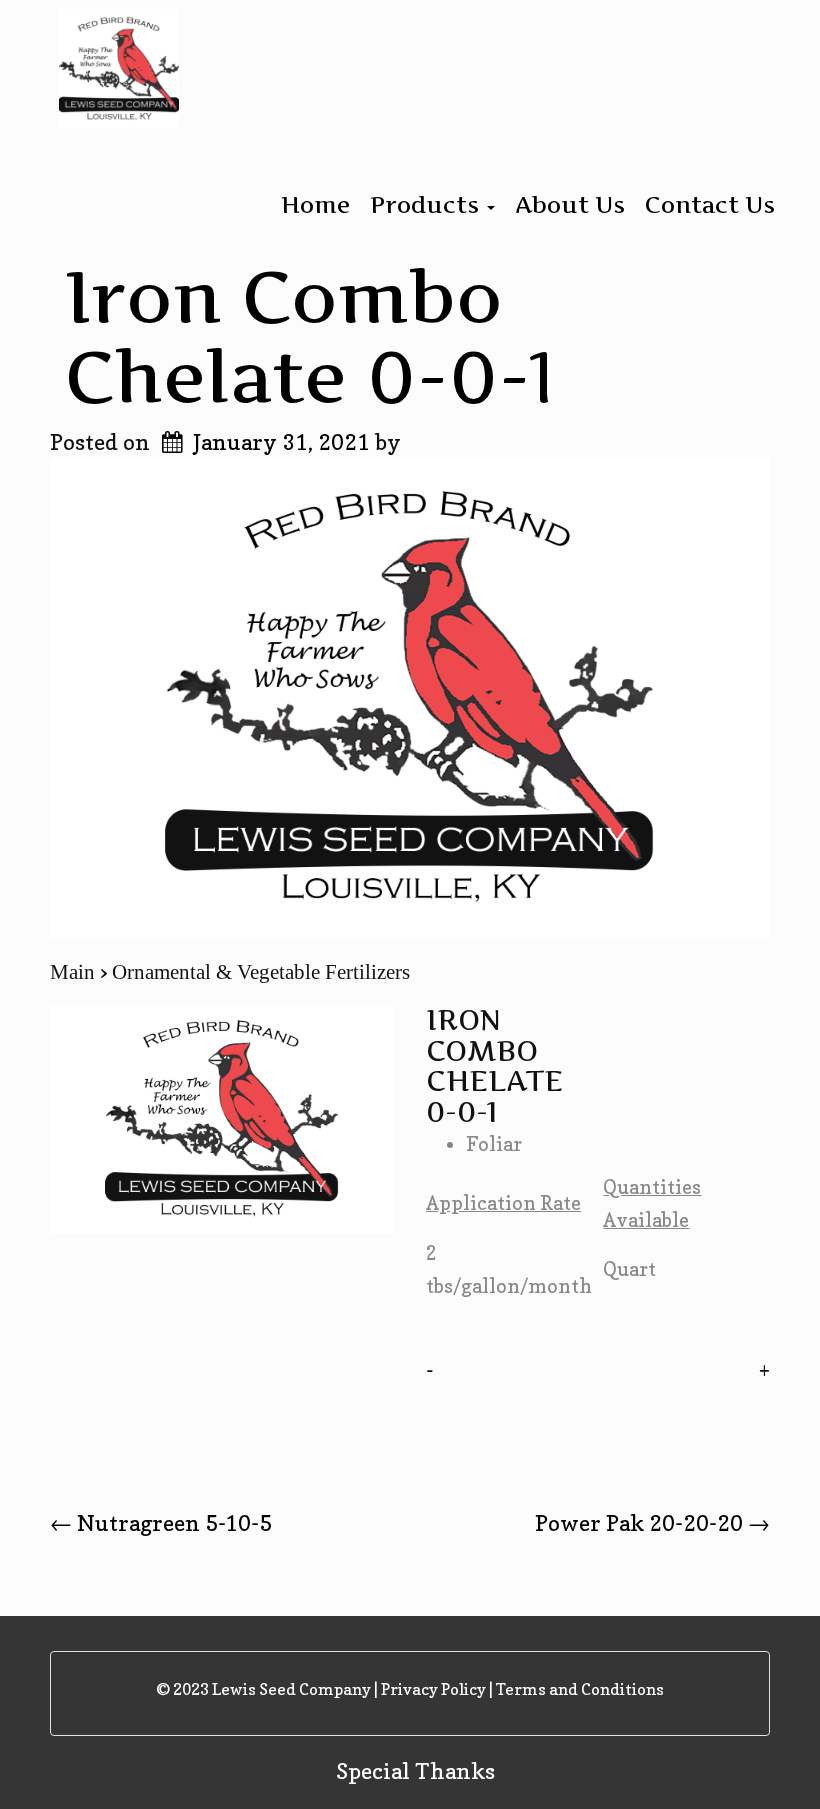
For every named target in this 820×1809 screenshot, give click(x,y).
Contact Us (710, 205)
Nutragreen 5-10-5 (161, 1523)
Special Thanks (415, 1771)
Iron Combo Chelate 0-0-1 (309, 335)
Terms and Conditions (580, 1689)
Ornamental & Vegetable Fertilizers (261, 972)
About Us (570, 205)
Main (75, 972)
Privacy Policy (433, 1689)
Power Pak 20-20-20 (652, 1523)
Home (315, 205)
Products (427, 205)
